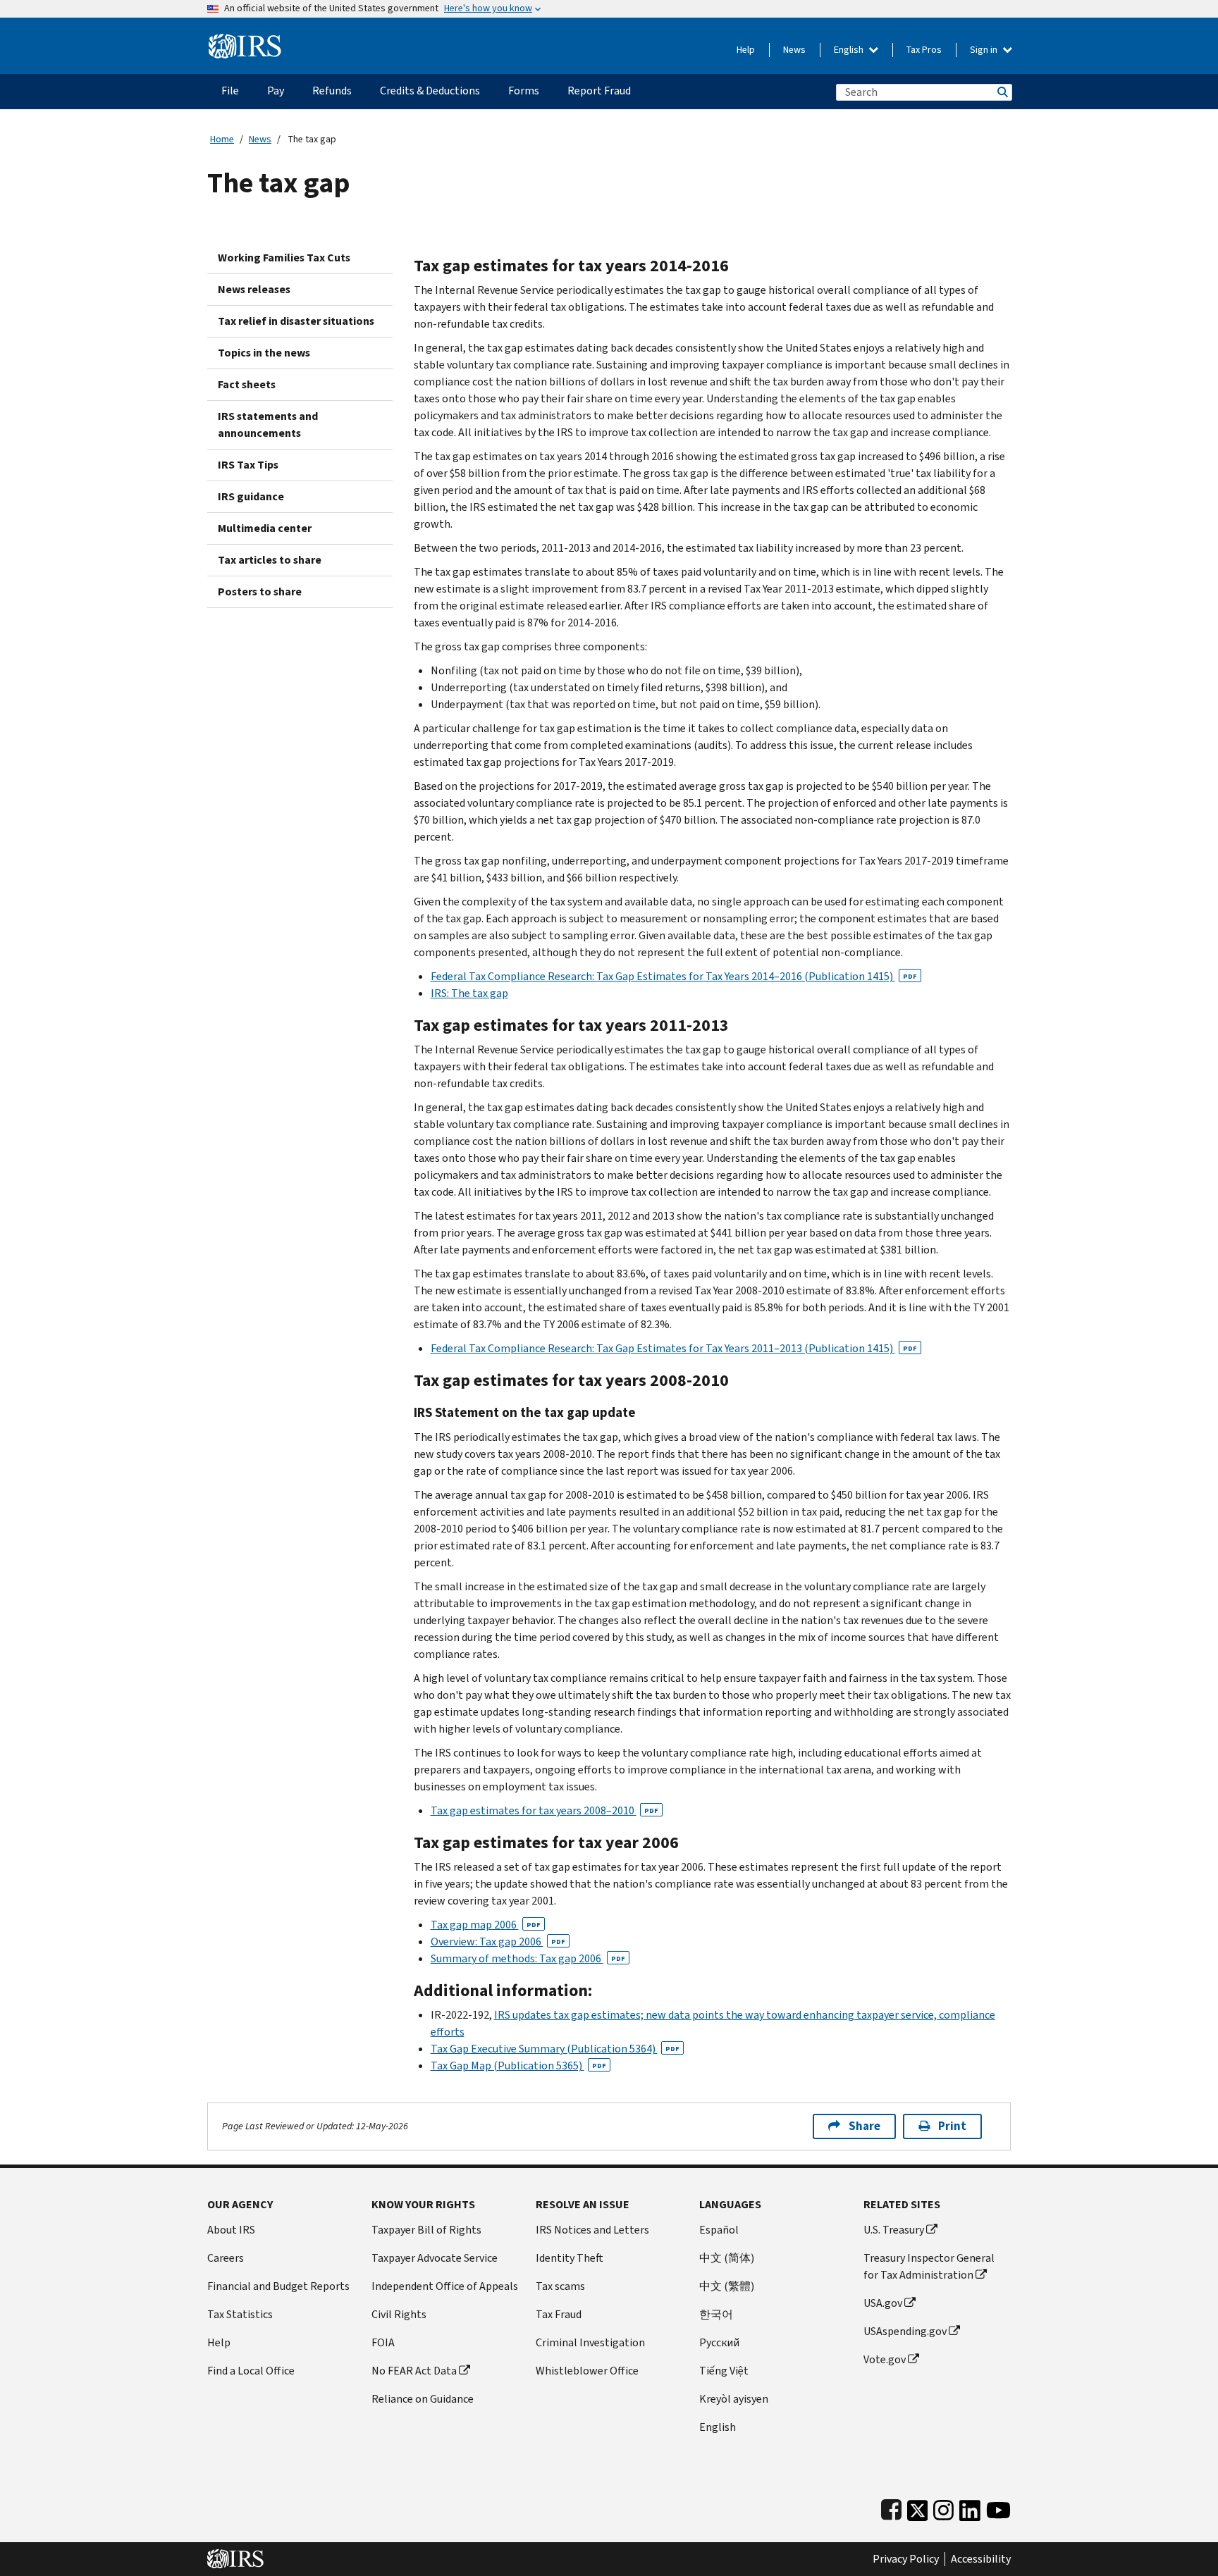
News (794, 50)
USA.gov (883, 2303)
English (850, 50)
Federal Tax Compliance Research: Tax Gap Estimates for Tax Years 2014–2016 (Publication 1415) (674, 976)
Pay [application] (276, 91)
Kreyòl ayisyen (734, 2399)
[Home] (245, 41)
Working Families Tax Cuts (284, 258)
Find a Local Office (251, 2371)
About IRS (231, 2230)
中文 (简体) (727, 2258)
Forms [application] (524, 91)
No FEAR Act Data (414, 2371)
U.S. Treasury (894, 2230)
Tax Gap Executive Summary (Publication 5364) (555, 2049)
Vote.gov (885, 2359)
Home (222, 139)
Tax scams (560, 2286)
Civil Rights (399, 2314)
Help (746, 50)
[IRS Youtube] (998, 2507)
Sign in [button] (985, 50)
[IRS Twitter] (918, 2507)
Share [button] (865, 2126)
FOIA (383, 2342)
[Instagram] (943, 2507)
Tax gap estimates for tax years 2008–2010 (545, 1810)
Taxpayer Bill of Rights (426, 2230)
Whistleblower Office (587, 2371)
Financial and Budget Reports (278, 2286)
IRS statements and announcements (268, 425)
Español (719, 2230)
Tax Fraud (559, 2314)
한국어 (716, 2314)
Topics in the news (264, 353)
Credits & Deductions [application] (430, 91)
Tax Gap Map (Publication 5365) (518, 2066)
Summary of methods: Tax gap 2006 (528, 1958)
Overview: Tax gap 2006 (498, 1942)
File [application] (230, 91)
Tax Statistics (240, 2314)
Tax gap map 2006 (486, 1925)
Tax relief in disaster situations (296, 321)
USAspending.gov (905, 2331)
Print (952, 2126)
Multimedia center (265, 528)
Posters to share (260, 592)
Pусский (719, 2342)
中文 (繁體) (727, 2286)
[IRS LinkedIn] (970, 2507)
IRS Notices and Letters (592, 2230)
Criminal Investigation (590, 2342)
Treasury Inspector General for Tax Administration (929, 2266)
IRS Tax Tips (248, 465)
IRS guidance (251, 496)
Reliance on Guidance (423, 2399)
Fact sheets (247, 384)
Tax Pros (924, 50)
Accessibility (981, 2559)
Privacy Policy (906, 2559)
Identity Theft (570, 2258)
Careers (226, 2258)
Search (1002, 92)
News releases (254, 289)
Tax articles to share (270, 560)
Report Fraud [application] (599, 91)
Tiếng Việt (724, 2371)
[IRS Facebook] (891, 2507)
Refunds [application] (332, 91)
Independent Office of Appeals (445, 2286)
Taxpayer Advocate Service (435, 2258)
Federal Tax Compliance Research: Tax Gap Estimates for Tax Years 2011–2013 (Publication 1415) (674, 1348)
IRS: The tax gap (469, 993)
